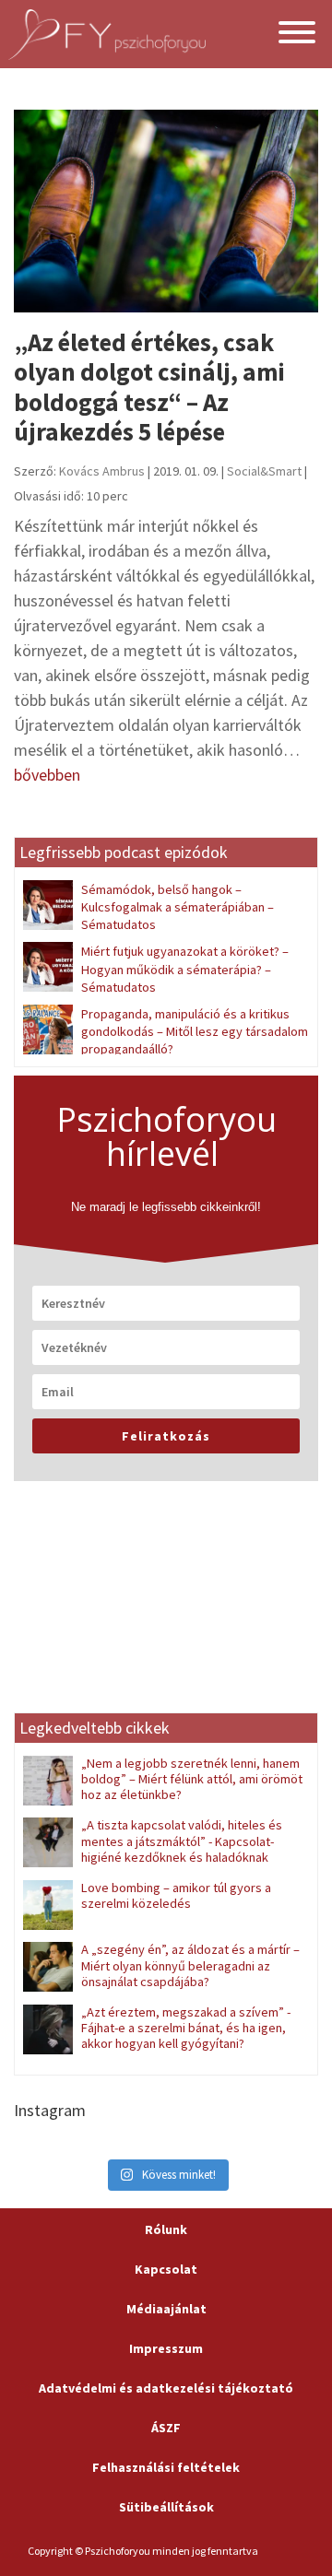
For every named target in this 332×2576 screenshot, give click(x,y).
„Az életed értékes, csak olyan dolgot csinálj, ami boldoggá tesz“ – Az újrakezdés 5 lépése (149, 387)
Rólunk (166, 2229)
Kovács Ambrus (102, 471)
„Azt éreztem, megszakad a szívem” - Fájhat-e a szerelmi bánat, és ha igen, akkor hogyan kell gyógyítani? (186, 2028)
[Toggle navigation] (297, 35)
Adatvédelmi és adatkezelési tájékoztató (166, 2388)
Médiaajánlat (166, 2309)
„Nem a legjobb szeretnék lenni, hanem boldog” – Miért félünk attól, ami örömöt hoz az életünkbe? (192, 1779)
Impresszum (166, 2348)
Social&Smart (264, 471)
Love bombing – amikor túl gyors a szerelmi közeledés (176, 1895)
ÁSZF (166, 2428)
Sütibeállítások (166, 2507)
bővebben (47, 775)
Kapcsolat (166, 2269)
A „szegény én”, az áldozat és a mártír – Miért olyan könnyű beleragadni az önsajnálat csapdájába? (190, 1965)
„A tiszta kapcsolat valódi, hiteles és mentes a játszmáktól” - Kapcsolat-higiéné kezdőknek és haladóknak (182, 1841)
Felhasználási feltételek (166, 2467)
